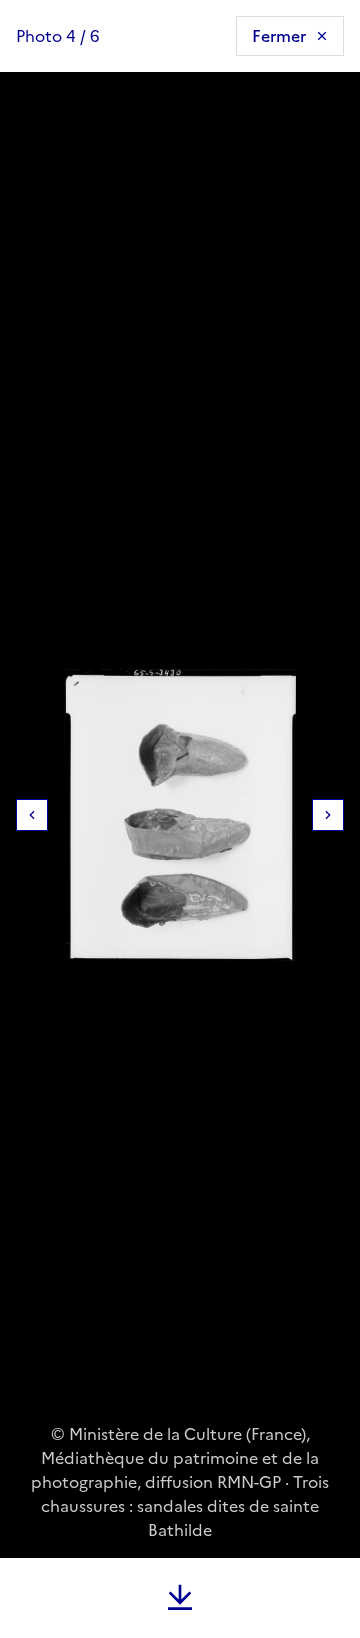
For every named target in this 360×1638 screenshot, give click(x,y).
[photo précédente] (32, 815)
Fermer (279, 36)
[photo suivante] (328, 815)
